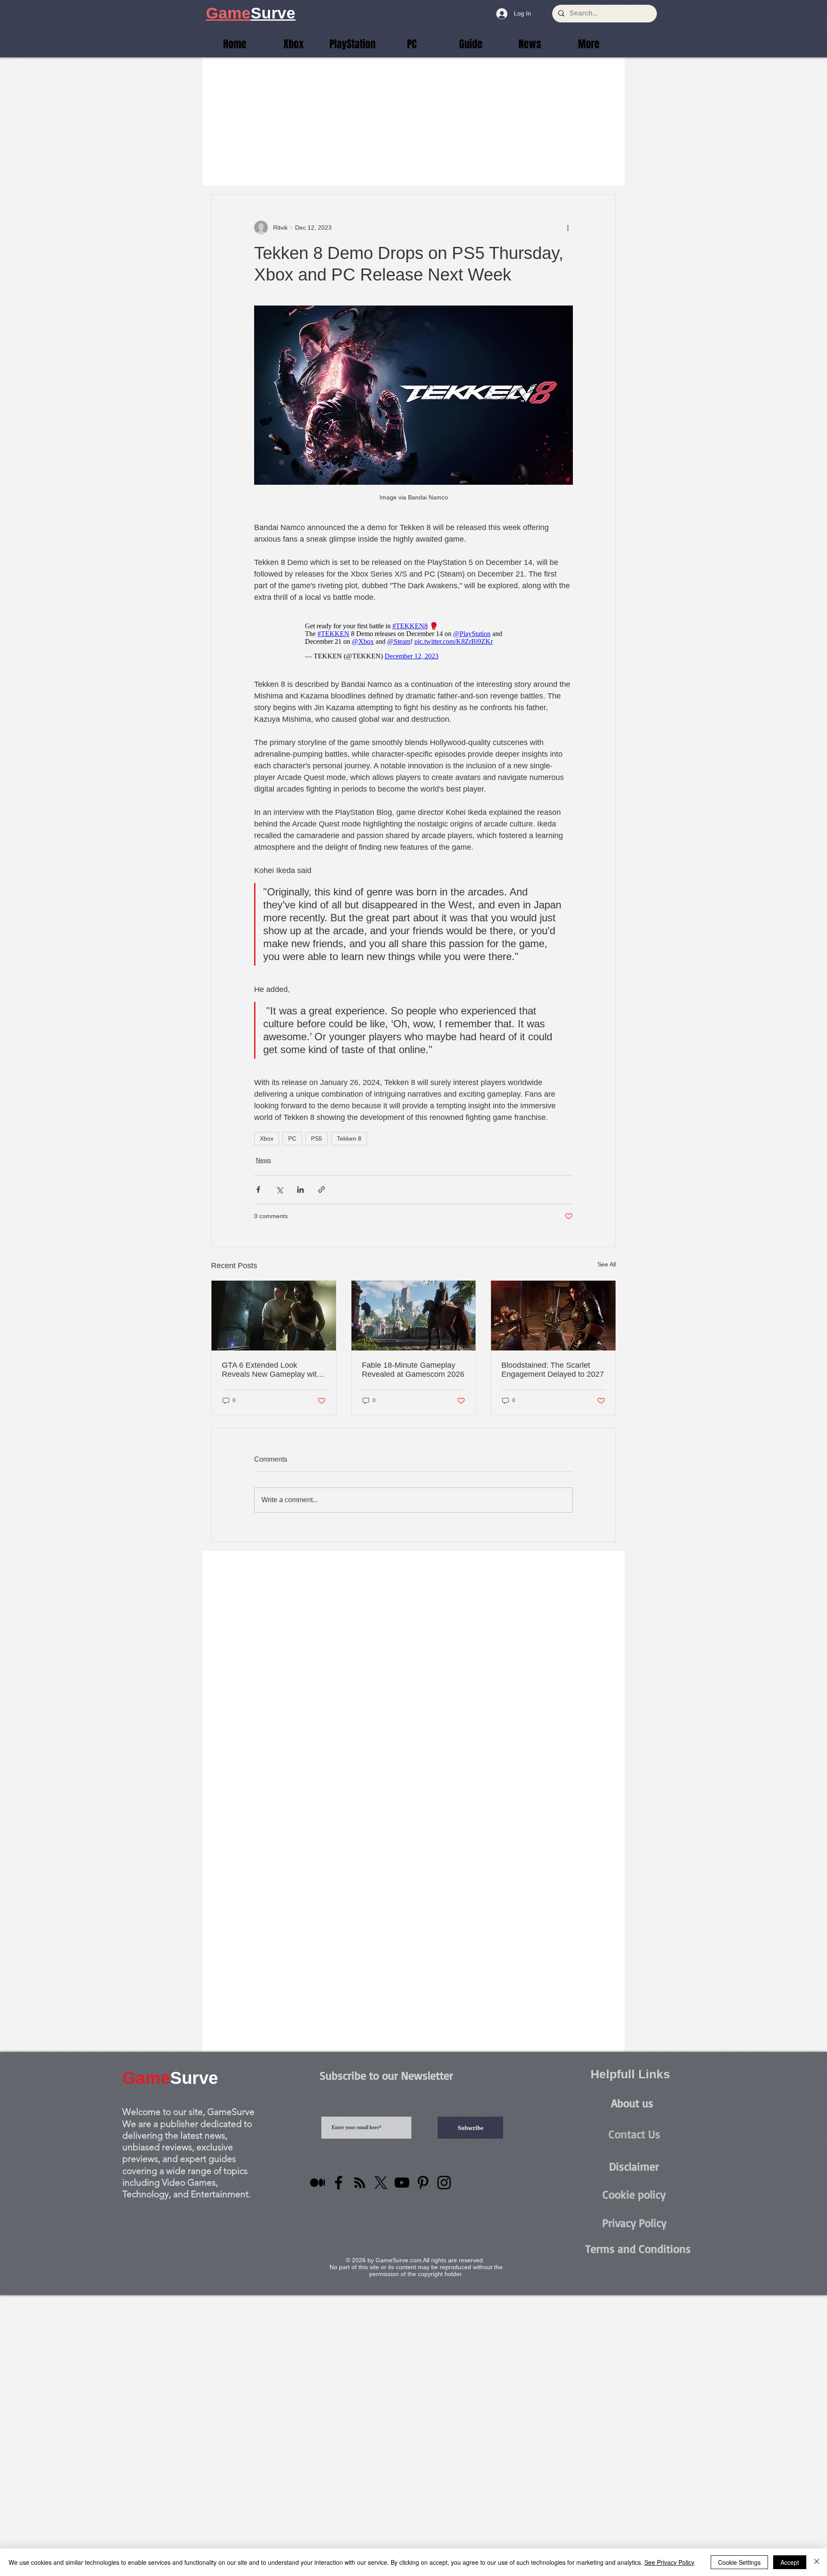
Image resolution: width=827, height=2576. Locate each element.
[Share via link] (322, 1190)
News (263, 1160)
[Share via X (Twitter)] (279, 1190)
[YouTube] (402, 2183)
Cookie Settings (739, 2562)
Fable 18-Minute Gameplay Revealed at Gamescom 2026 (413, 1370)
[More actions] (568, 228)
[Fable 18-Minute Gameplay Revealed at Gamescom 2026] (414, 1316)
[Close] (817, 2562)
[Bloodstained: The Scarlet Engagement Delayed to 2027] (553, 1316)
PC (292, 1138)
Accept (790, 2562)
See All (607, 1264)
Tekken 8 (349, 1138)
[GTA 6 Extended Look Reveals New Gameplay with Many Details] (274, 1316)
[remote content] (414, 641)
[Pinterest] (423, 2183)
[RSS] (360, 2183)
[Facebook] (339, 2183)
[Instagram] (444, 2183)
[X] (381, 2183)
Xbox (267, 1138)
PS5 (317, 1138)
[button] (589, 44)
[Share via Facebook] (258, 1190)
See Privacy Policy (669, 2562)
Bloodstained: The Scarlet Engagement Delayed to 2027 (553, 1370)
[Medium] (317, 2183)
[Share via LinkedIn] (300, 1190)
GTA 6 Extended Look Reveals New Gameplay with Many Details (271, 1370)
